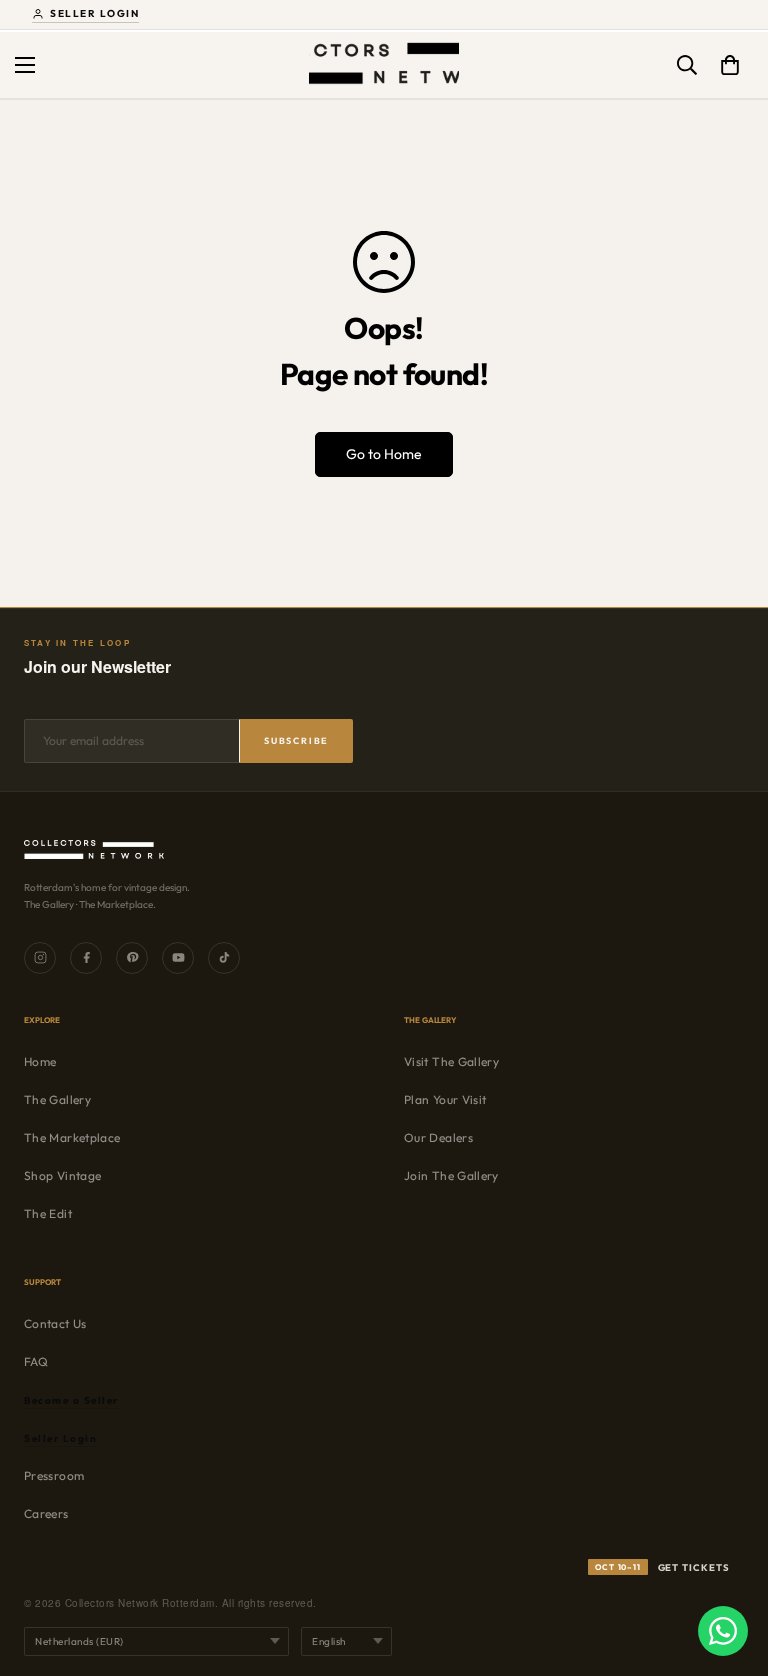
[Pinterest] (132, 958)
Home (40, 1061)
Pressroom (54, 1475)
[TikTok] (224, 958)
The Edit (48, 1213)
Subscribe (296, 740)
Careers (46, 1513)
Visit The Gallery (451, 1061)
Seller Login (94, 13)
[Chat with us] (723, 1631)
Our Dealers (438, 1137)
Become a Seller (71, 1400)
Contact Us (55, 1323)
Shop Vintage (62, 1175)
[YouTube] (178, 958)
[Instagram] (40, 958)
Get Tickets (662, 1567)
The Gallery (57, 1099)
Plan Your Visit (445, 1099)
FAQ (36, 1361)
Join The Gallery (451, 1175)
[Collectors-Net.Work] (384, 65)
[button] (730, 65)
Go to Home (384, 454)
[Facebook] (86, 958)
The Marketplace (72, 1137)
